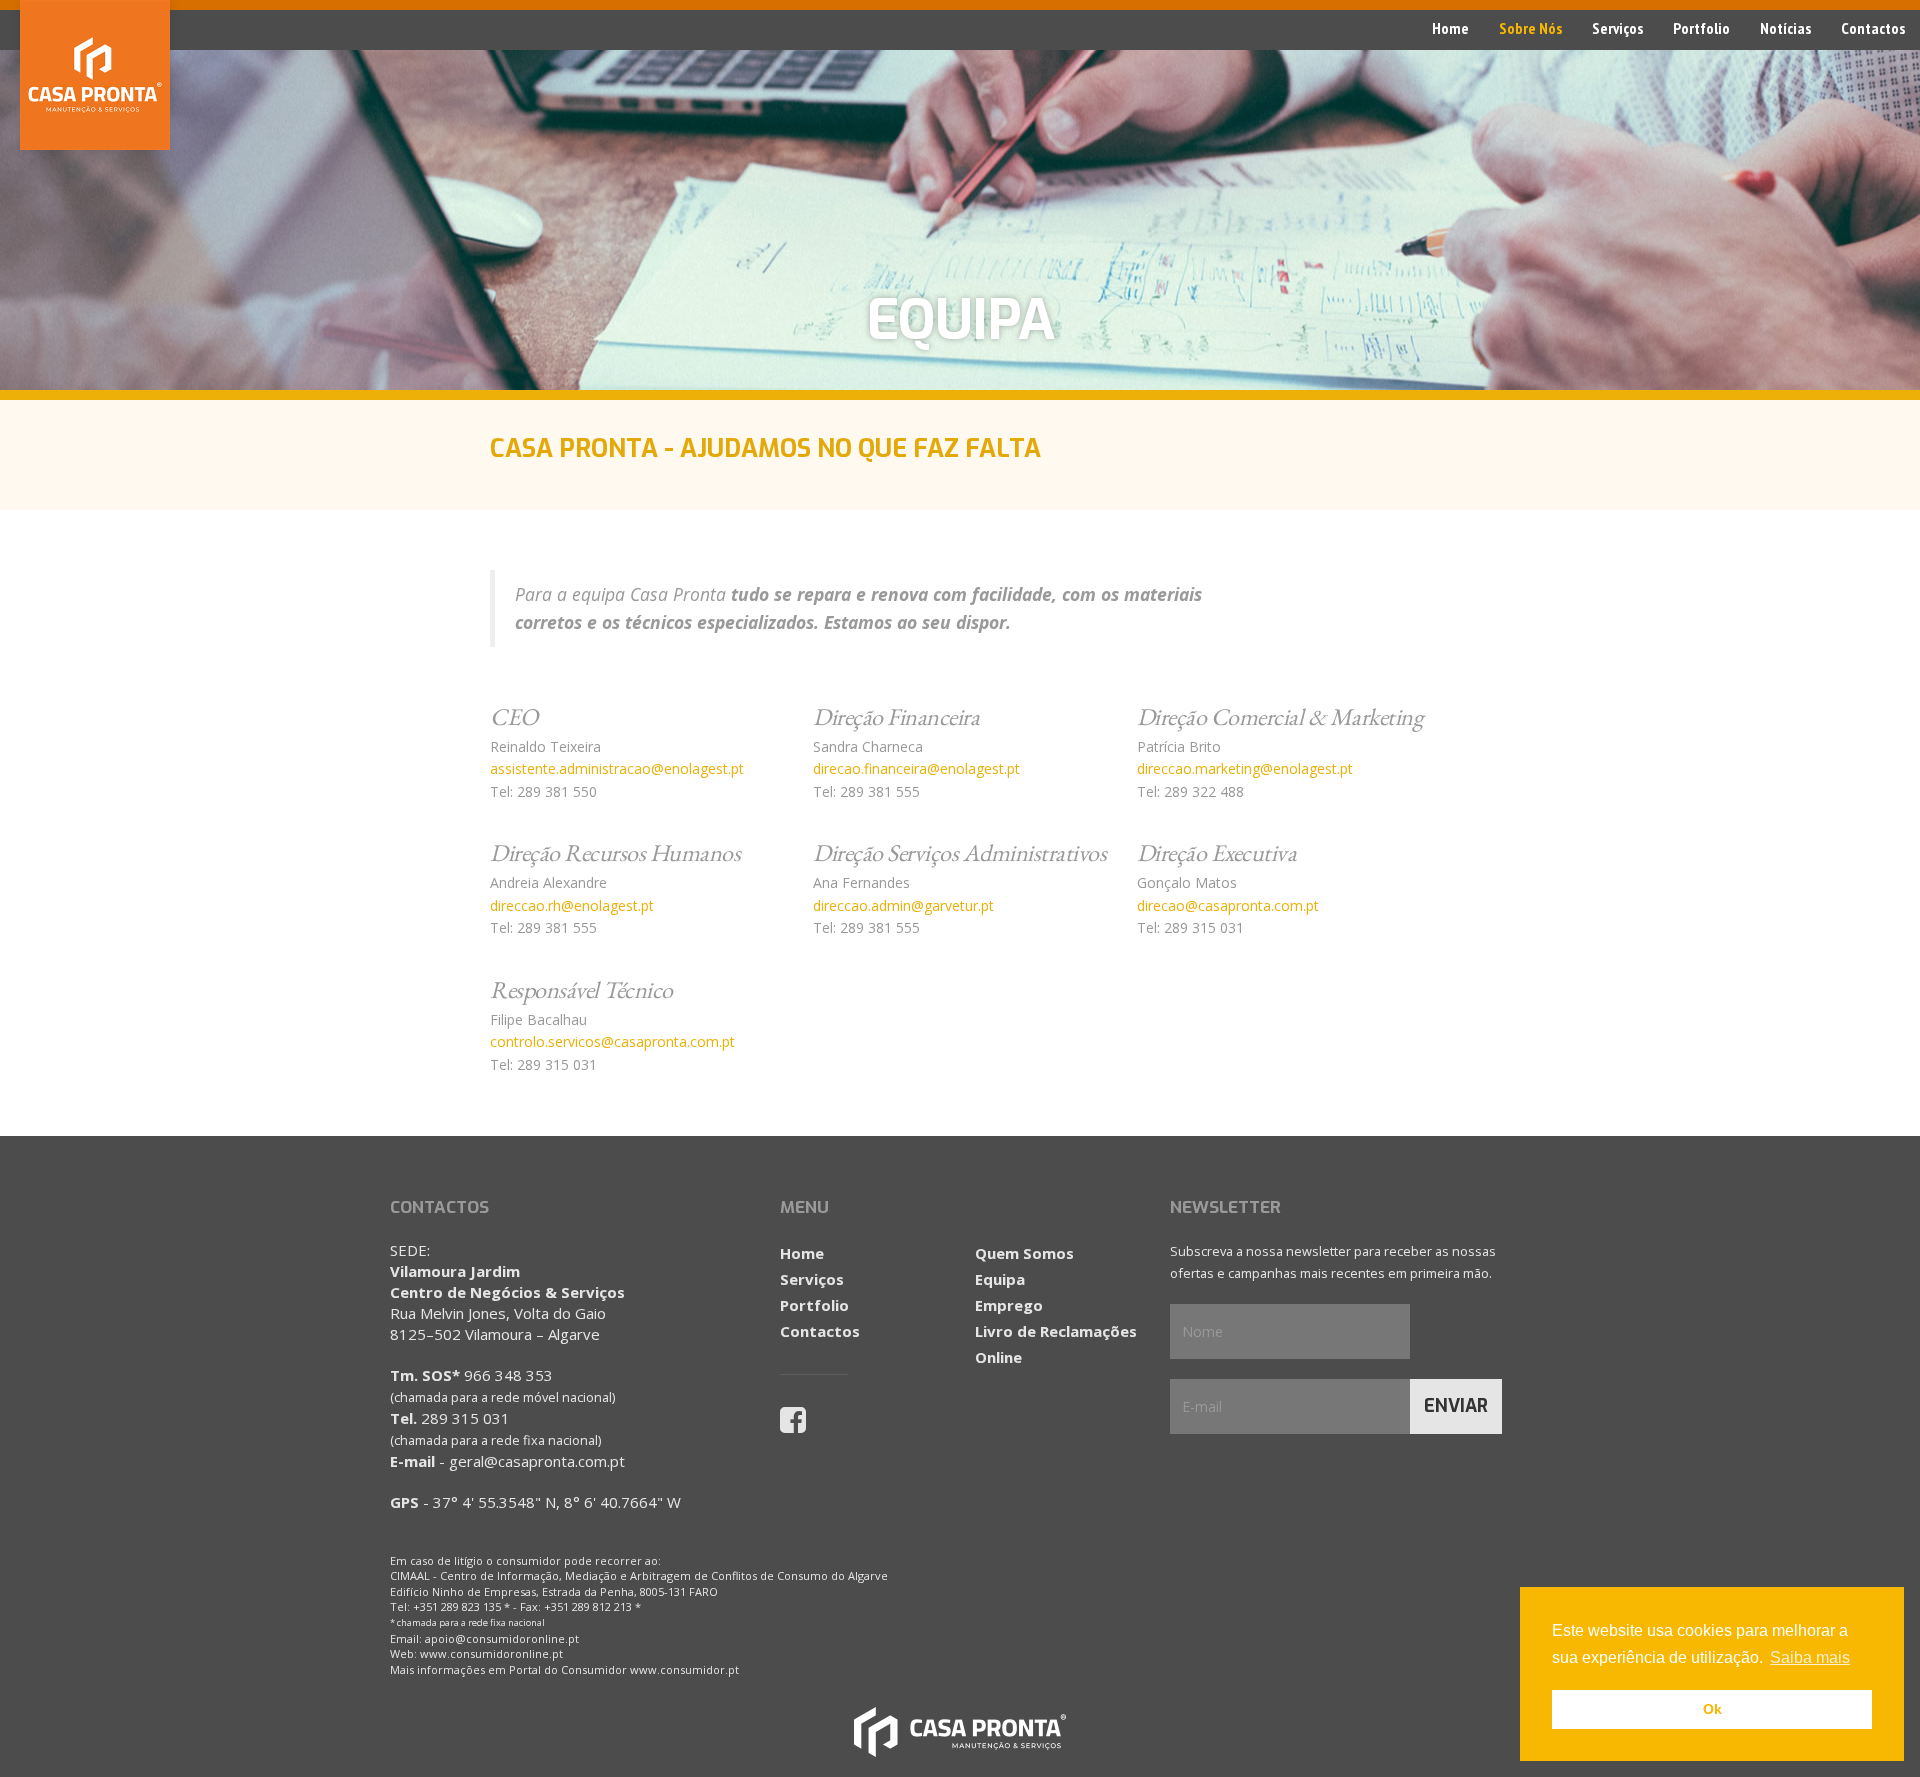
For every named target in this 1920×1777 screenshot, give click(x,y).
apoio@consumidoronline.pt (502, 1638)
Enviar (1456, 1406)
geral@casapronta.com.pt (537, 1461)
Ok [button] (1712, 1709)
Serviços (1617, 28)
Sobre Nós (1530, 28)
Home (1450, 28)
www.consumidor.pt (684, 1669)
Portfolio (1701, 28)
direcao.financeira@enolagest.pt (916, 768)
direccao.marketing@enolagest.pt (1245, 768)
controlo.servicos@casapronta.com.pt (612, 1041)
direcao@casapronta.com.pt (1228, 905)
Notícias (1785, 28)
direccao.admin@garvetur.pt (903, 905)
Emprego (1009, 1305)
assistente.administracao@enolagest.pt (617, 768)
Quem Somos (1024, 1253)
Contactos (1873, 28)
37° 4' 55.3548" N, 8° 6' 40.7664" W (557, 1502)
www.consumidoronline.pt (491, 1653)
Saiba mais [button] (1810, 1657)
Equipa (1000, 1279)
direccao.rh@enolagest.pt (572, 905)
